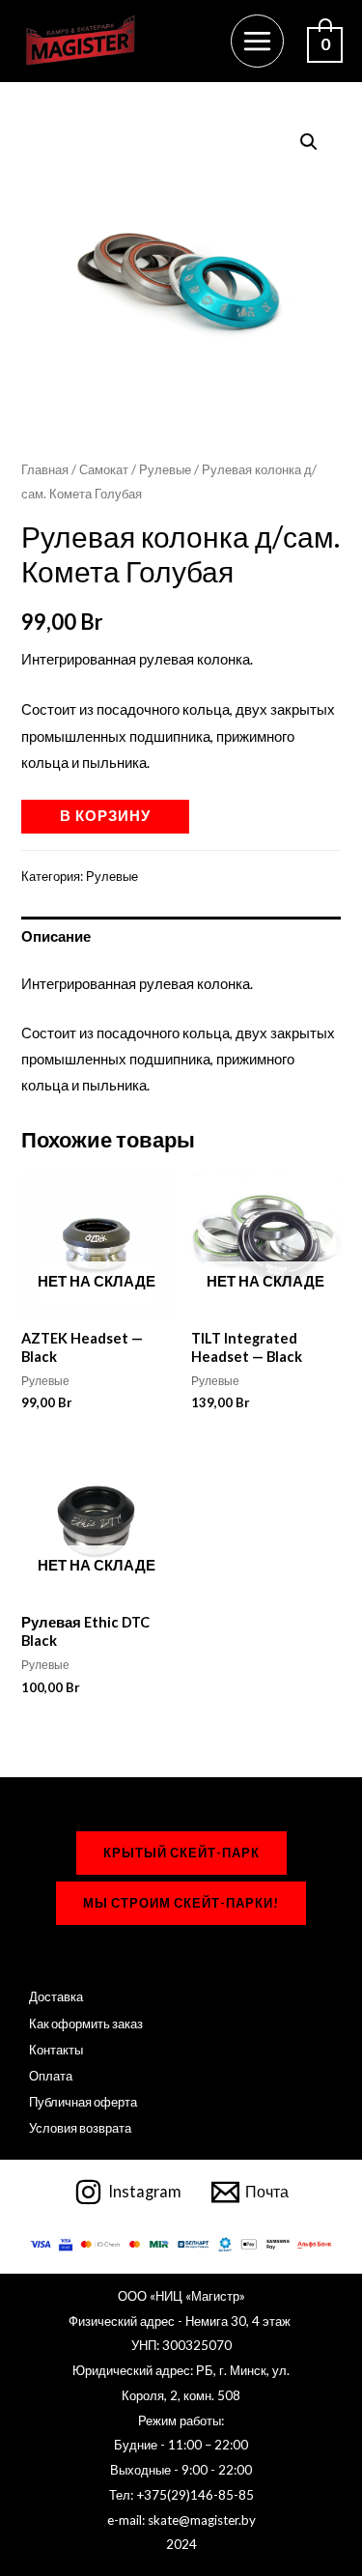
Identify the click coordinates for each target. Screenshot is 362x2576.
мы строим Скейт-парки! (181, 1903)
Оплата (51, 2076)
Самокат (104, 469)
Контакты (56, 2050)
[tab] (181, 937)
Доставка (56, 1996)
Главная (45, 469)
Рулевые (165, 469)
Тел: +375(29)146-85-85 (181, 2495)
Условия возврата (80, 2128)
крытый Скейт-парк (181, 1853)
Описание (56, 936)
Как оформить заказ (86, 2024)
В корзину (105, 816)
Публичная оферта (83, 2102)
